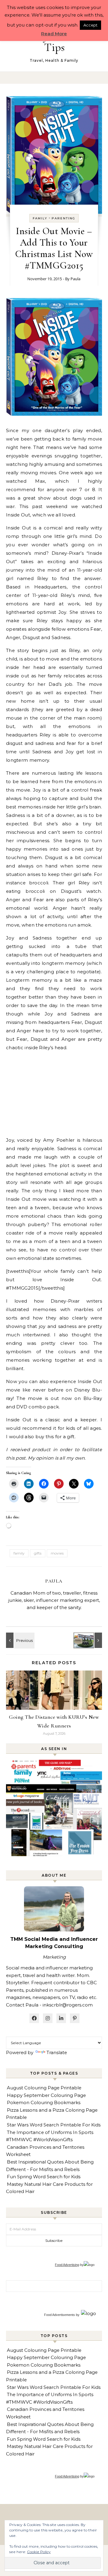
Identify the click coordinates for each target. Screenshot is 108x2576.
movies (57, 1553)
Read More (54, 34)
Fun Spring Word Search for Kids (44, 2177)
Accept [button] (90, 25)
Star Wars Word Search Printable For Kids (54, 2125)
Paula (75, 279)
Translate (57, 2052)
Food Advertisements (60, 2315)
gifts (38, 1553)
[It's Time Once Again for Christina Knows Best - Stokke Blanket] (19, 1640)
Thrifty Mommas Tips (54, 42)
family (40, 218)
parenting (63, 218)
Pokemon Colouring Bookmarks (44, 2102)
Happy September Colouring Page (46, 2095)
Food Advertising (67, 2265)
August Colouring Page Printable (44, 2088)
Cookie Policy (39, 2552)
